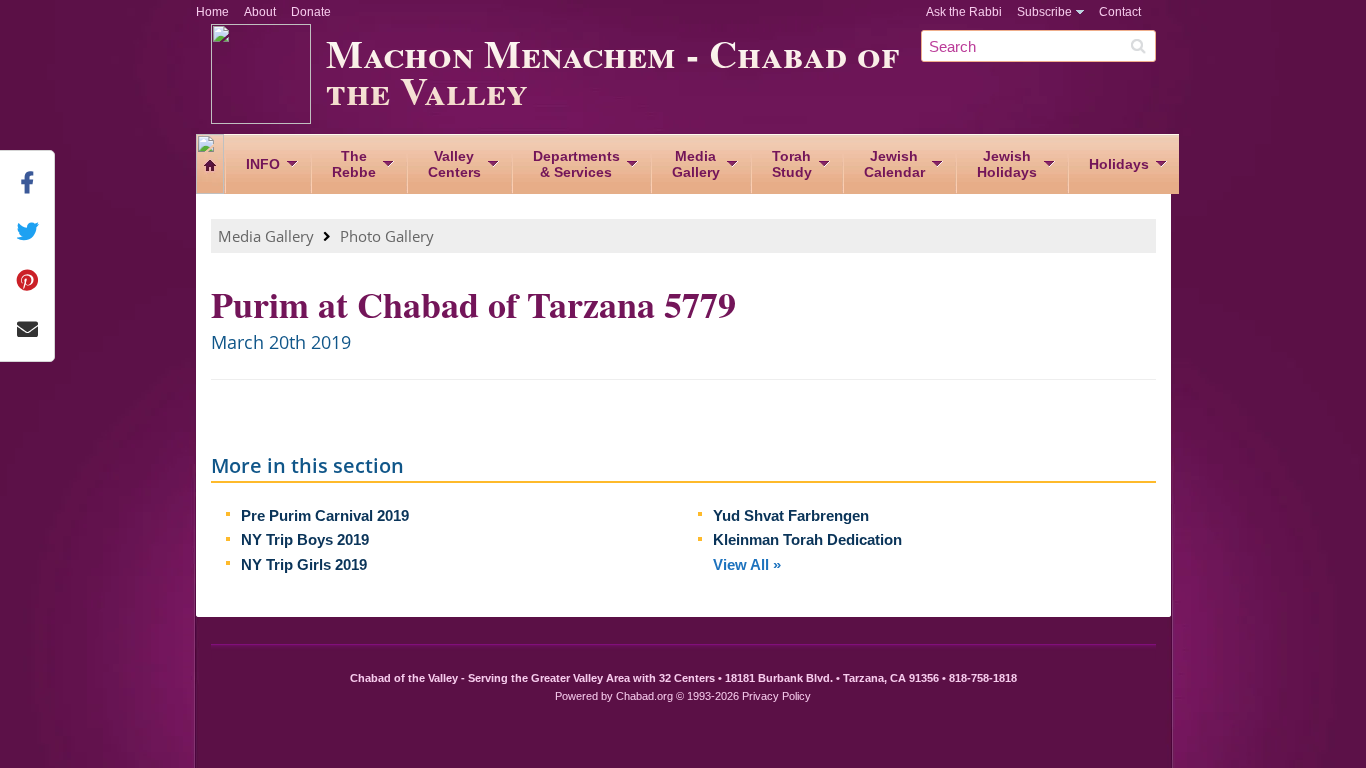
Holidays (1119, 164)
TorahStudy (792, 164)
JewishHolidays (1007, 164)
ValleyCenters (454, 164)
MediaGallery (696, 164)
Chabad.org (644, 696)
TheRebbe (354, 164)
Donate (311, 12)
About (260, 12)
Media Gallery (266, 236)
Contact (1120, 12)
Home (212, 12)
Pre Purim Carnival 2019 (325, 515)
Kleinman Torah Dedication (807, 539)
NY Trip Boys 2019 (305, 539)
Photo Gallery (387, 236)
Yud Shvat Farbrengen (791, 515)
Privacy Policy (776, 696)
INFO (263, 164)
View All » (747, 564)
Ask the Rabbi (964, 12)
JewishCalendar (894, 164)
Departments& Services (576, 164)
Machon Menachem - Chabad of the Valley (612, 71)
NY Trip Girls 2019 (304, 564)
